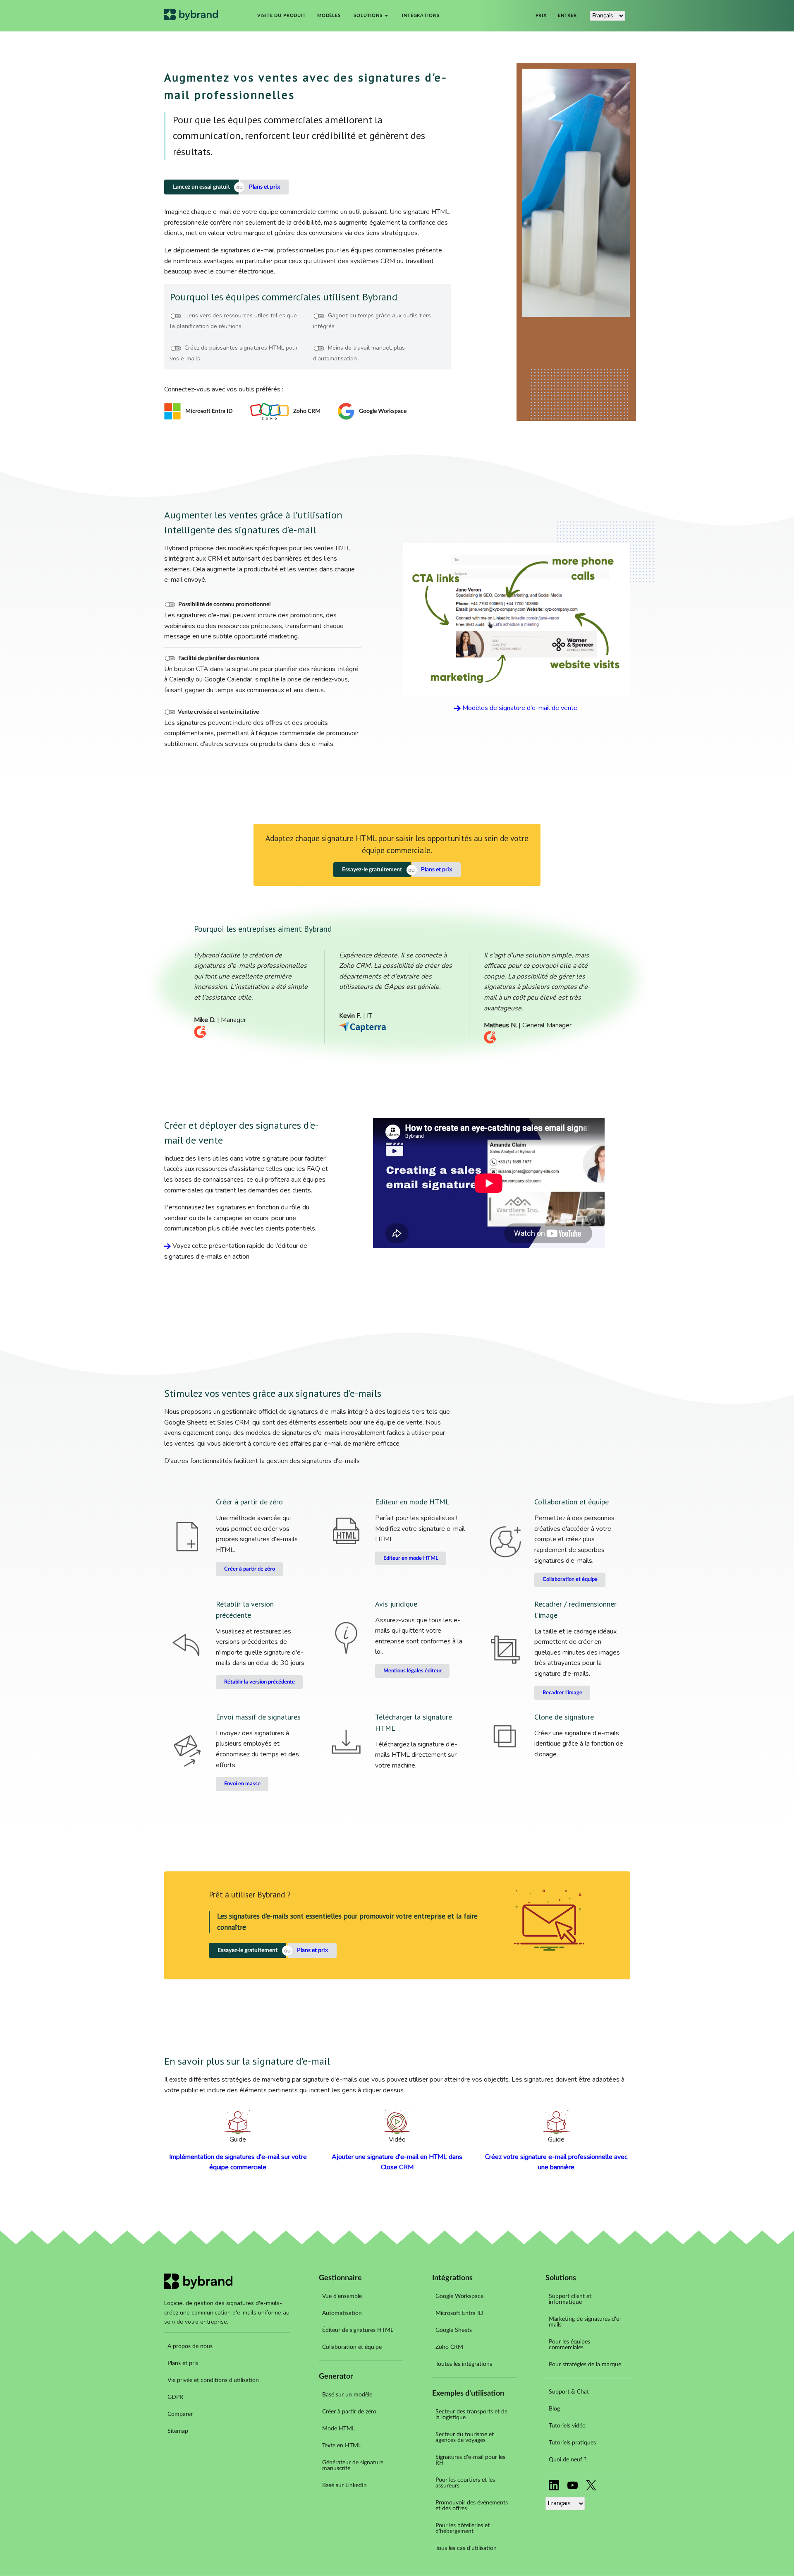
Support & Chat (569, 2392)
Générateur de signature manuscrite (353, 2466)
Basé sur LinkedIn (344, 2485)
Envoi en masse (242, 1784)
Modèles (329, 16)
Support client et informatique (570, 2299)
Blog (554, 2409)
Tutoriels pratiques (572, 2443)
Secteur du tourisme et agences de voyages (465, 2437)
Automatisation (342, 2313)
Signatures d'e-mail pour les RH (470, 2460)
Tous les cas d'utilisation (466, 2548)
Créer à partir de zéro (250, 1569)
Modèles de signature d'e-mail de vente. (520, 708)
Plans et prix (264, 187)
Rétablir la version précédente (259, 1682)
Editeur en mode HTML (411, 1558)
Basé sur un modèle (347, 2395)
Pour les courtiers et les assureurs (465, 2483)
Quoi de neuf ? (568, 2460)
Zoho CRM (449, 2347)
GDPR (175, 2397)
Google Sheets (454, 2330)
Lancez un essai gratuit (201, 187)
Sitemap (178, 2431)
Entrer (567, 16)
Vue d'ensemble (342, 2296)
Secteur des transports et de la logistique (471, 2415)
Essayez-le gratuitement (372, 870)
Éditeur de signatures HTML (358, 2330)
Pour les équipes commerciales (569, 2345)
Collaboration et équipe (570, 1579)
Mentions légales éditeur (413, 1671)
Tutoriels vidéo (567, 2426)
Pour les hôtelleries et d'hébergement (463, 2528)
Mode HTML (338, 2429)
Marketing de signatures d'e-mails (585, 2322)
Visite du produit (282, 16)
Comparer (180, 2414)
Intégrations (421, 16)
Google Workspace (459, 2296)
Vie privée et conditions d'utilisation (213, 2380)
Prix (541, 16)
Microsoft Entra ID (459, 2313)
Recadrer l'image (562, 1693)
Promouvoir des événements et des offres (472, 2506)
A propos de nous (190, 2346)
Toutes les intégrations (464, 2364)
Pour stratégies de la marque (585, 2365)
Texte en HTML (342, 2446)
